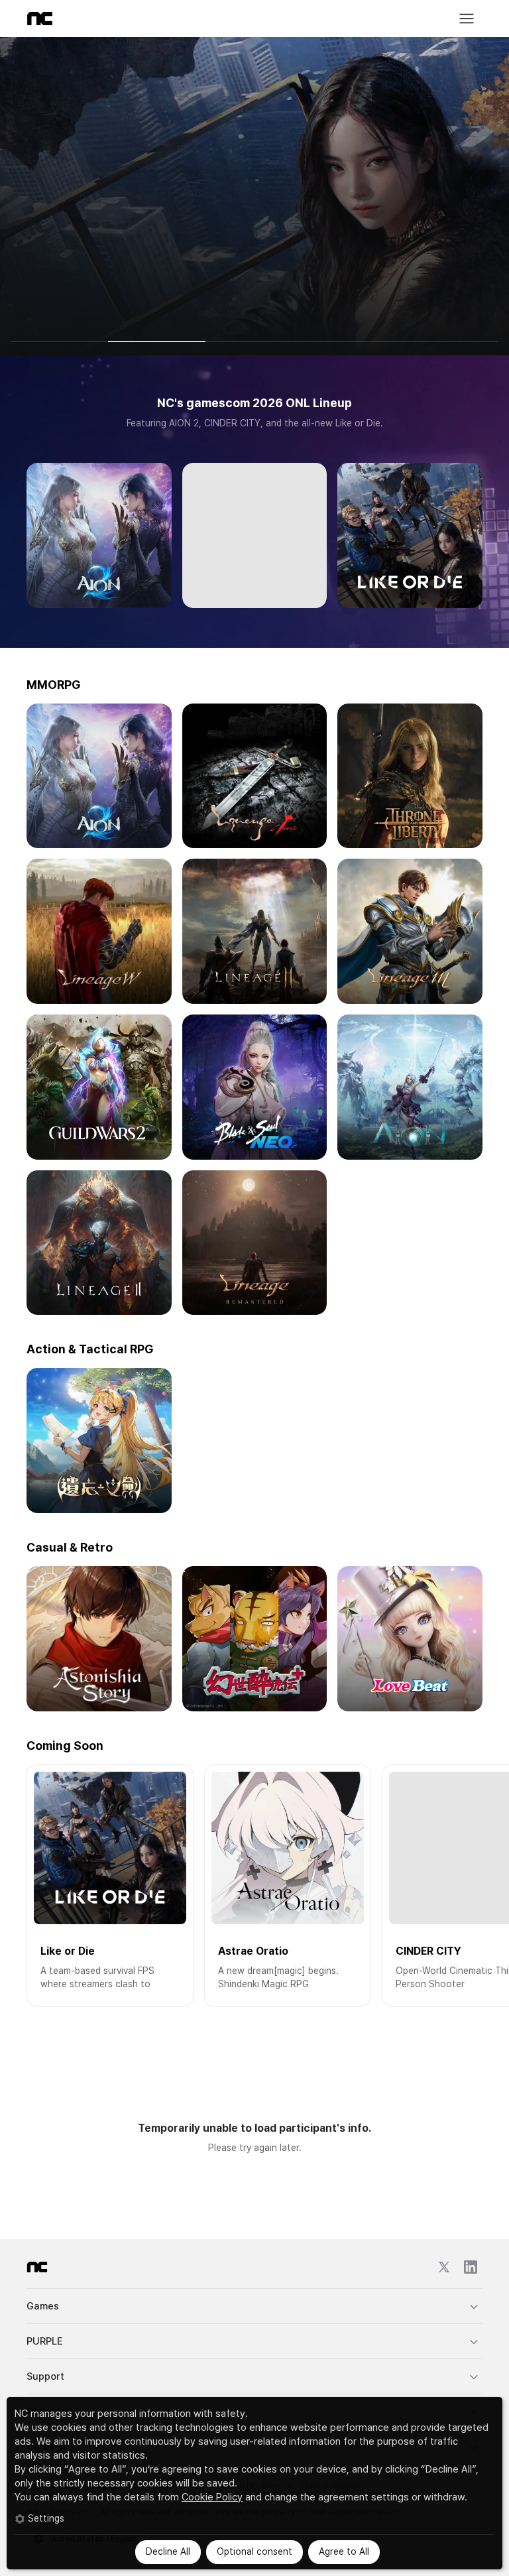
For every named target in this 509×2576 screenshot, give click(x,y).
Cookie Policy (212, 2497)
